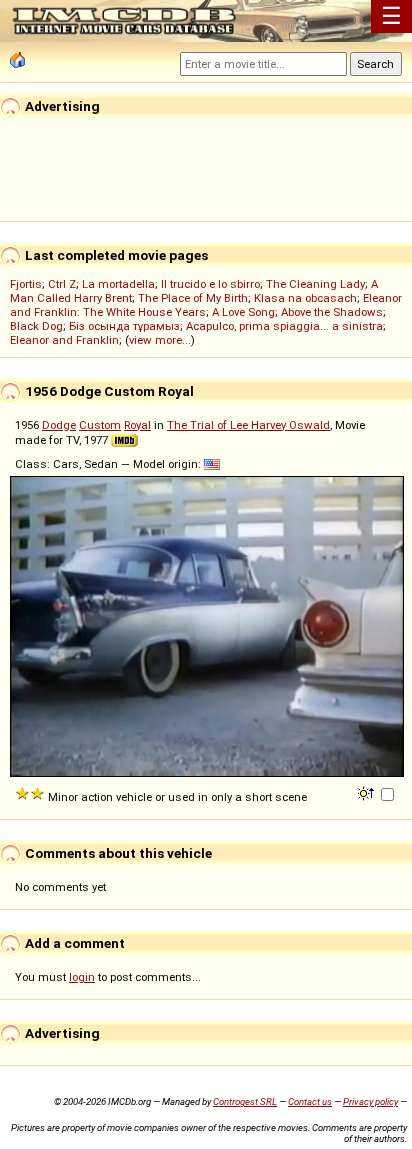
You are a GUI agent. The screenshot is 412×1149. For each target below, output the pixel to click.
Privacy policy (370, 1101)
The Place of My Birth (193, 298)
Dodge (59, 425)
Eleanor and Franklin (64, 340)
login (82, 977)
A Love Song (243, 312)
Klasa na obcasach (305, 298)
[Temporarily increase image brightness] (367, 792)
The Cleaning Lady (315, 284)
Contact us (310, 1101)
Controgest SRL (245, 1101)
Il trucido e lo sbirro (210, 284)
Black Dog (36, 326)
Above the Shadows (332, 312)
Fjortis (26, 284)
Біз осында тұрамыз (124, 326)
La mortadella (118, 284)
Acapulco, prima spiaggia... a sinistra (284, 326)
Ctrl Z (62, 284)
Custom (100, 425)
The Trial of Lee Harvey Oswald (248, 425)
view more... (160, 340)
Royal (137, 425)
